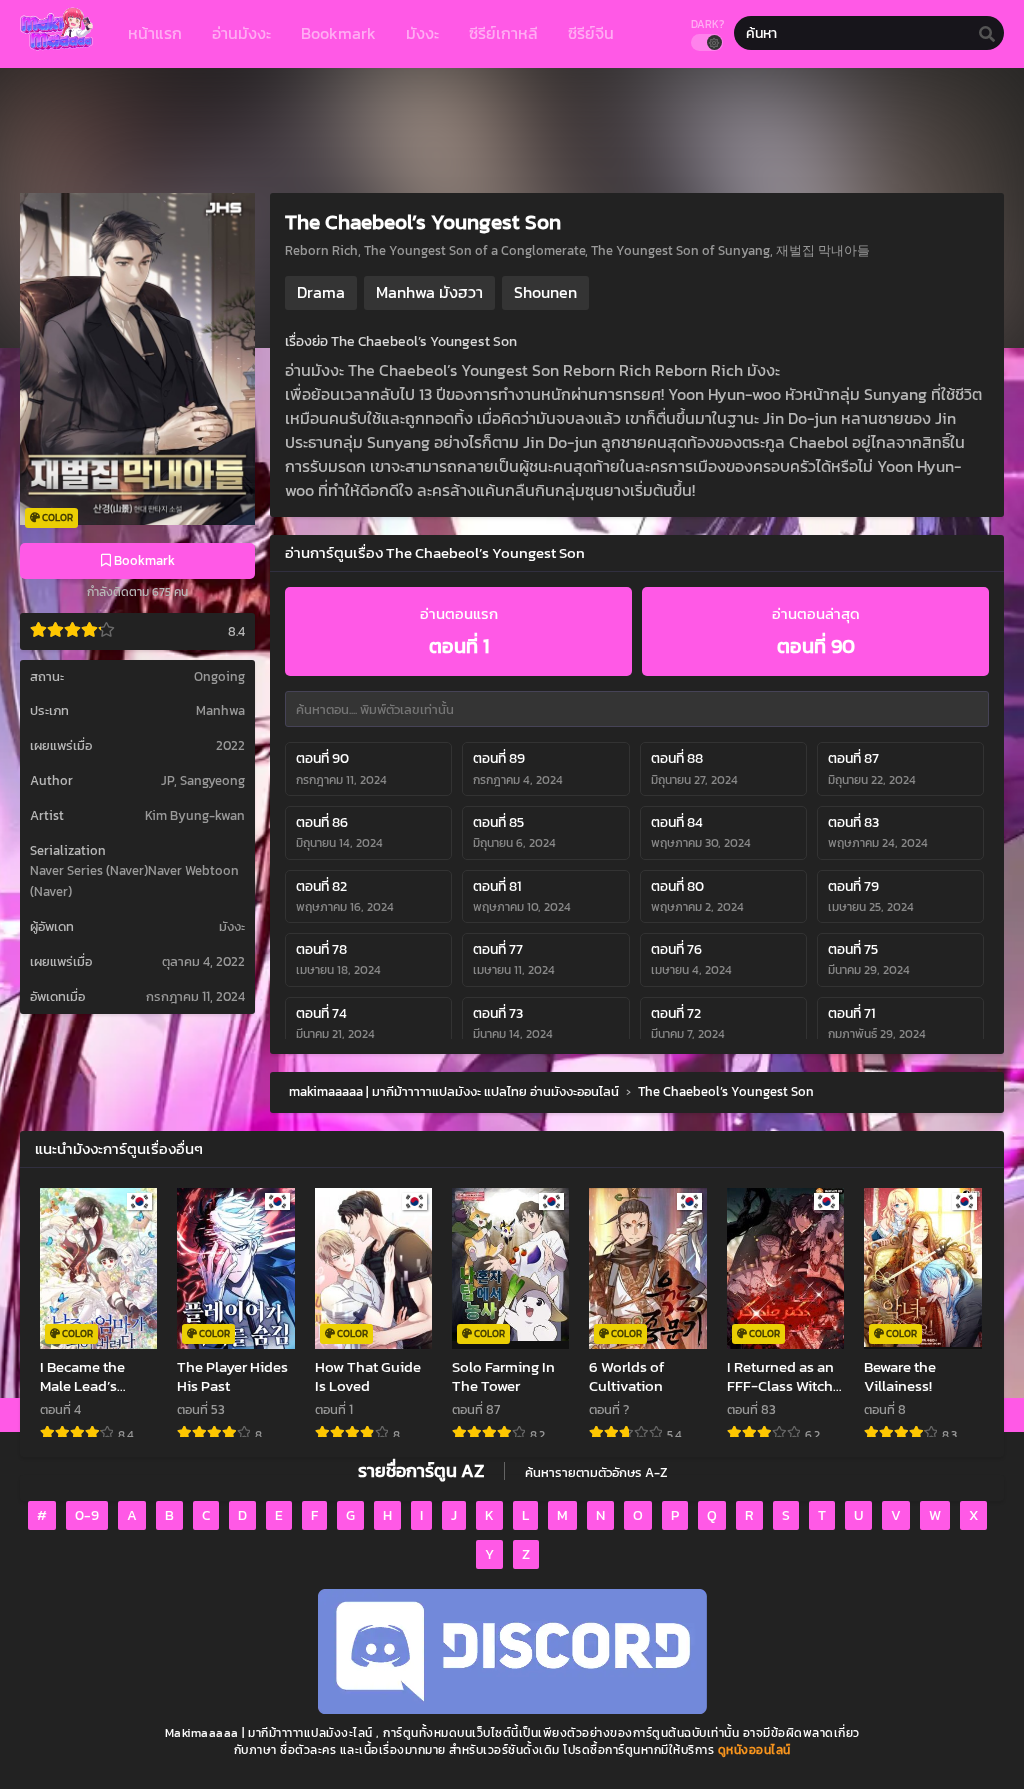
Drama (321, 292)
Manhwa (220, 710)
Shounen (545, 292)
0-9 (87, 1515)
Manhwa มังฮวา (429, 292)
